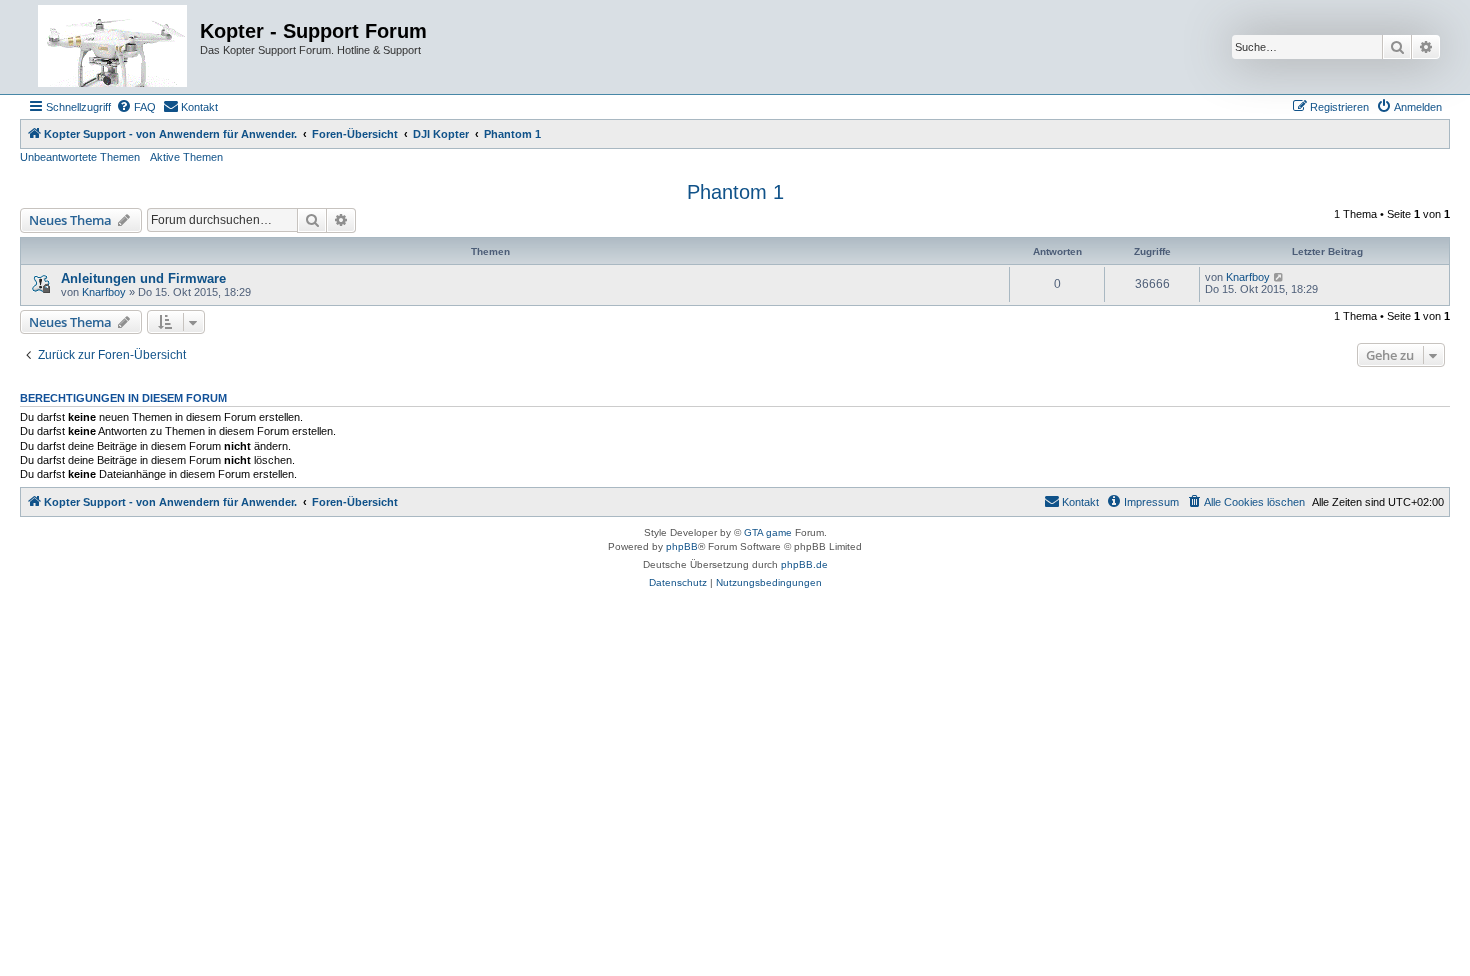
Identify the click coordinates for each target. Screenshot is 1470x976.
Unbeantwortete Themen (80, 157)
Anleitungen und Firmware (143, 278)
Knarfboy (104, 292)
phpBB (682, 546)
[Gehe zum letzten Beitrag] (1279, 277)
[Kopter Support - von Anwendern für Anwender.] (112, 47)
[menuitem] (136, 107)
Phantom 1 (735, 192)
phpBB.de (804, 564)
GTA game (768, 532)
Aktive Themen (186, 157)
